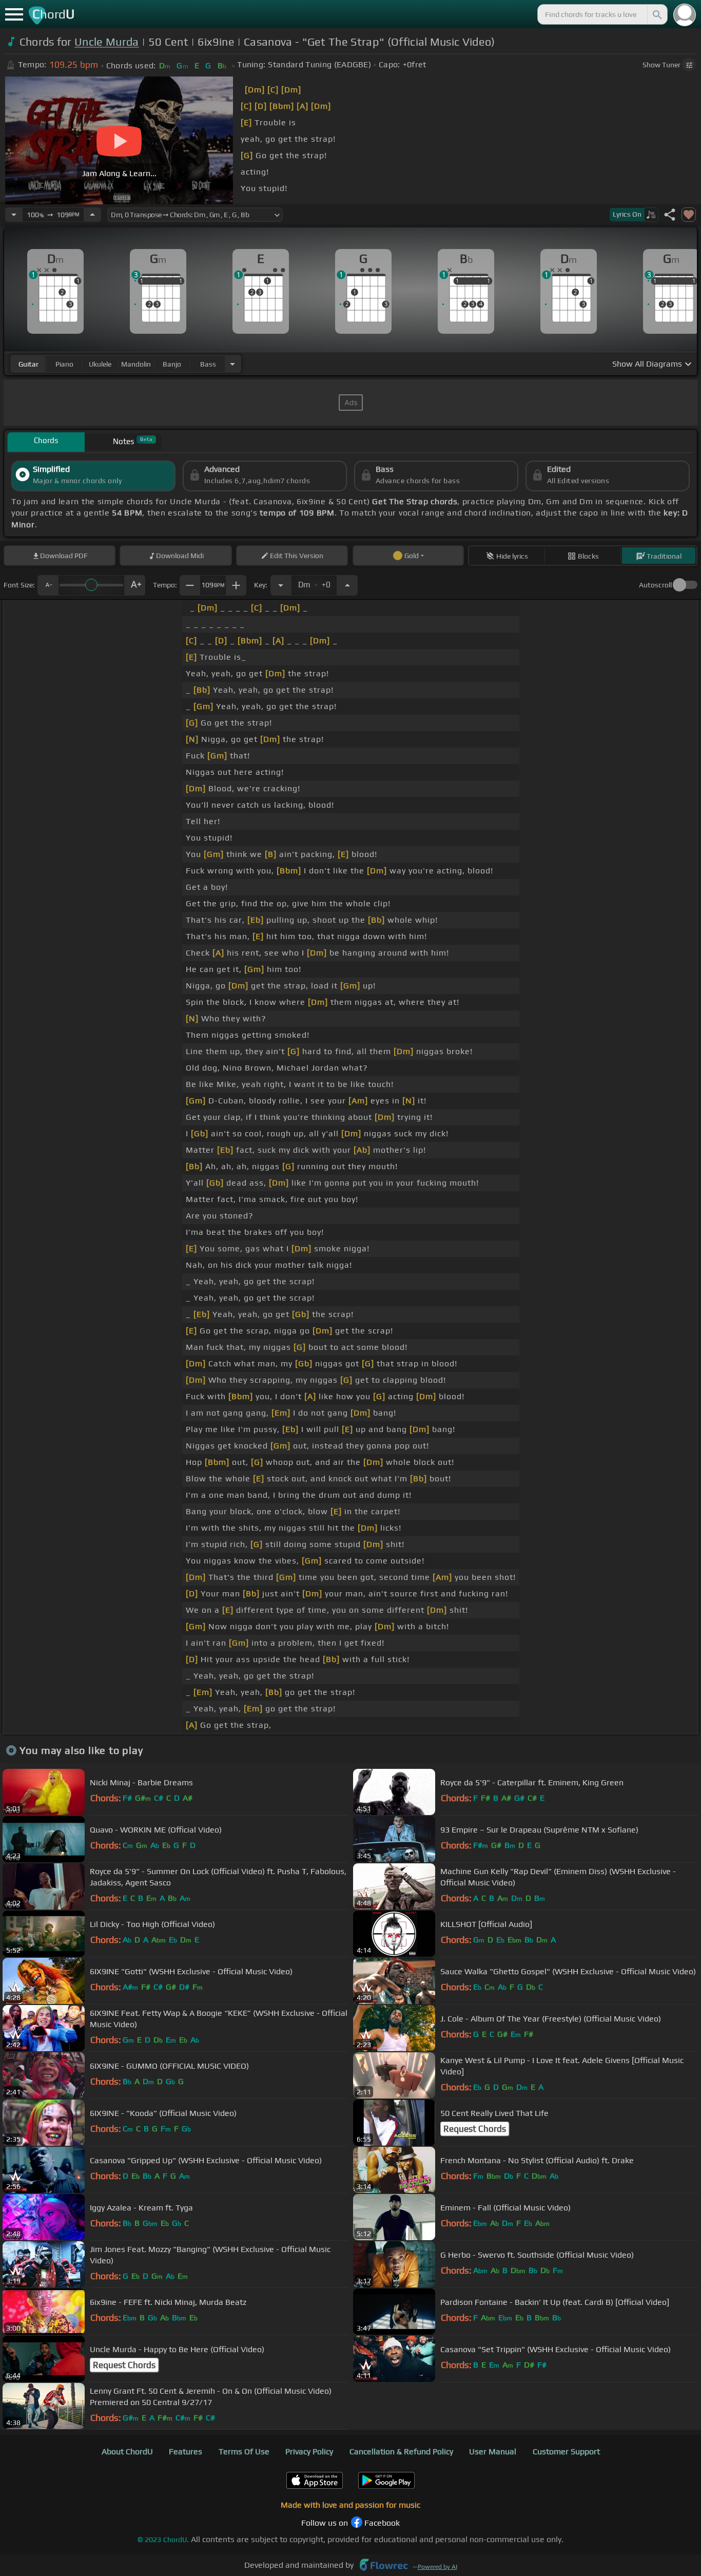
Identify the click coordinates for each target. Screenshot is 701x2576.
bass (208, 364)
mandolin (136, 364)
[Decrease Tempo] (14, 215)
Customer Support (566, 2451)
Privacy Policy (309, 2451)
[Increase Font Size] (135, 585)
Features (186, 2451)
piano (64, 364)
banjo (172, 364)
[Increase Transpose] (347, 585)
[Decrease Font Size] (48, 585)
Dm (314, 582)
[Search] (656, 14)
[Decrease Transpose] (281, 585)
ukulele (100, 364)
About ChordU (127, 2451)
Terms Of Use (244, 2451)
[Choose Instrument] (232, 364)
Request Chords (475, 2129)
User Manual (493, 2451)
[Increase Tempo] (92, 215)
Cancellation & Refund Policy (401, 2451)
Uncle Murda (107, 42)
